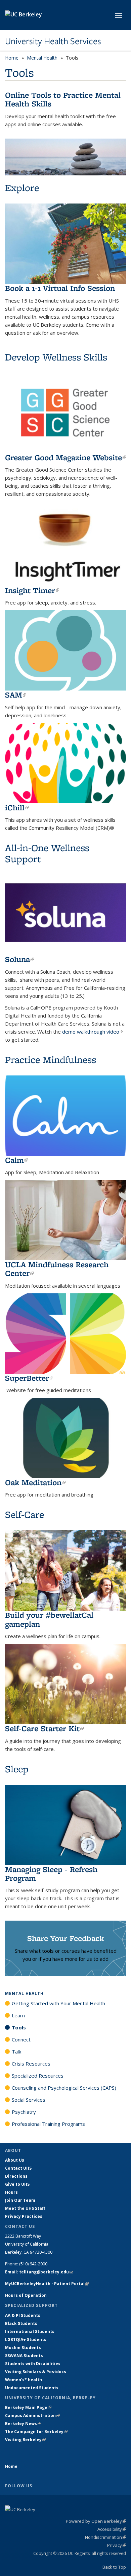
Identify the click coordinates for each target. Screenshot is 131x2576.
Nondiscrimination (105, 2537)
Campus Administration (32, 2416)
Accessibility (112, 2529)
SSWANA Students (24, 2356)
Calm (16, 1160)
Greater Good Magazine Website (65, 457)
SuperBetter (29, 1378)
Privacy (117, 2545)
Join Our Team (20, 2200)
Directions (16, 2176)
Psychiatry (24, 2112)
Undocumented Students (32, 2388)
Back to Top (114, 2567)
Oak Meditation (35, 1482)
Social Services (29, 2100)
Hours (11, 2192)
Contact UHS (18, 2168)
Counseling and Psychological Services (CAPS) (64, 2088)
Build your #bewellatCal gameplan (49, 1619)
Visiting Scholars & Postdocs (36, 2372)
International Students (30, 2331)
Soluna (19, 959)
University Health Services (53, 41)
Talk (16, 2051)
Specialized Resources (38, 2076)
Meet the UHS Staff (25, 2208)
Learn (18, 2015)
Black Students (21, 2323)
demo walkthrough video (93, 1032)
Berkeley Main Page (28, 2407)
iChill (17, 808)
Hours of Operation (26, 2295)
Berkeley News (23, 2424)
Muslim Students (23, 2348)
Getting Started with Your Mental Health (58, 2003)
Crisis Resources (31, 2064)
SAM (16, 695)
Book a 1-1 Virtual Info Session (60, 288)
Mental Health (42, 58)
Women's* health (24, 2380)
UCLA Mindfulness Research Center (57, 1269)
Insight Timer (32, 590)
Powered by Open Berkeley (96, 2521)
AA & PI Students (23, 2315)
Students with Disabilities (33, 2364)
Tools (19, 2027)
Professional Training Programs (48, 2124)
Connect (21, 2039)
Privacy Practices (24, 2216)
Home (12, 58)
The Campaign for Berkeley (36, 2432)
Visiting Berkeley (25, 2440)
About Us (15, 2160)
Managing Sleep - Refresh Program (51, 1874)
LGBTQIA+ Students (26, 2340)
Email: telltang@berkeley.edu (39, 2272)
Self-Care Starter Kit (44, 1728)
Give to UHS (17, 2184)
